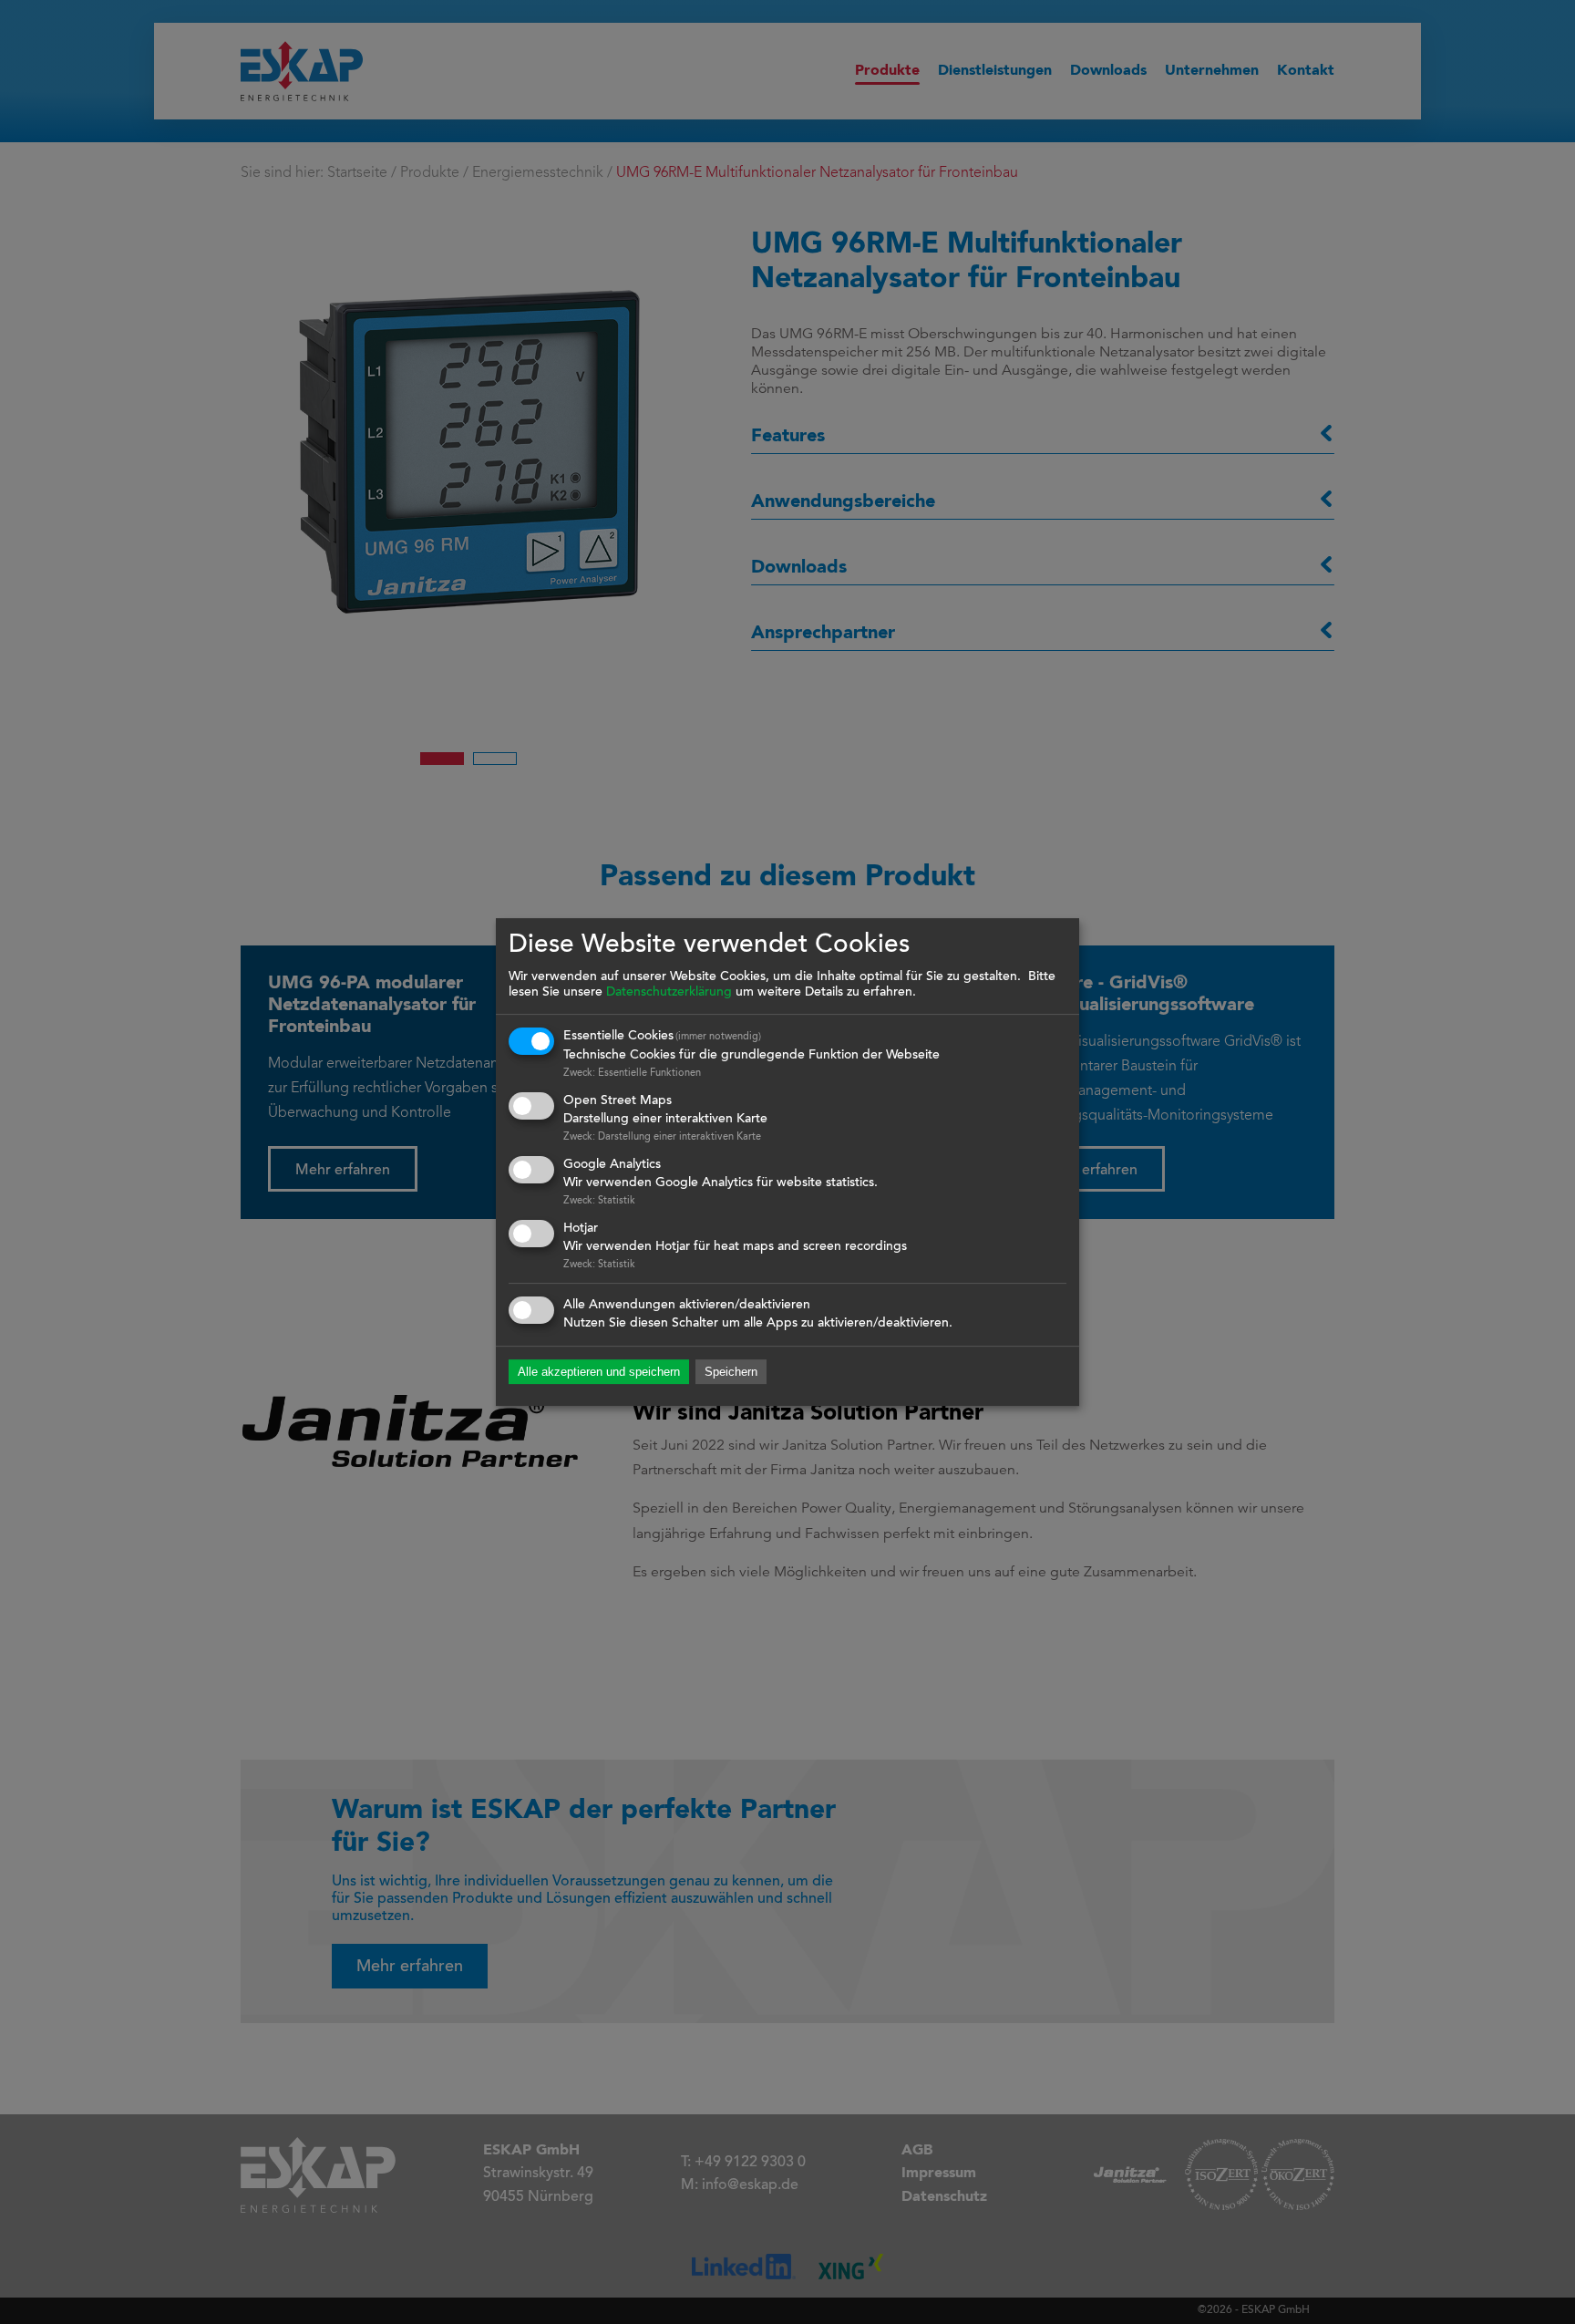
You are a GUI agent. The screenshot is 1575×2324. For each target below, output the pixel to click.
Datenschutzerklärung (669, 993)
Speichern (731, 1373)
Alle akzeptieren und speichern (599, 1373)
